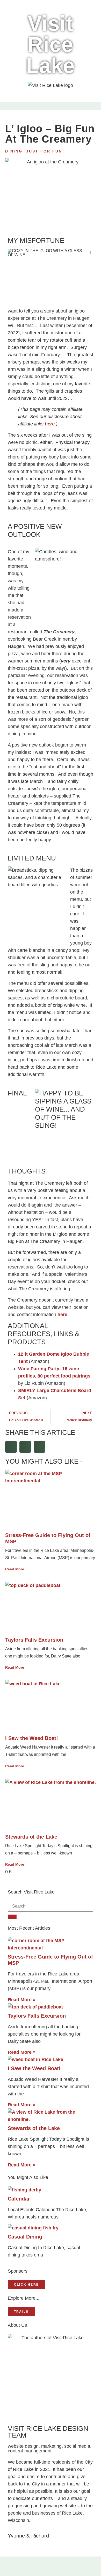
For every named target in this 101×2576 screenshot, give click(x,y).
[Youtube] (63, 2568)
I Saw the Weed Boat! (32, 1738)
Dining (14, 151)
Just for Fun (44, 151)
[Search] (12, 1917)
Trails (21, 2312)
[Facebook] (38, 2568)
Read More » (22, 2000)
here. (63, 1315)
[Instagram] (51, 2568)
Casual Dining (25, 2237)
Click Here (26, 2285)
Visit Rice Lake (51, 44)
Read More (15, 1569)
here (50, 424)
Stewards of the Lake (31, 1837)
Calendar (19, 2199)
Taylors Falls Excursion (34, 1640)
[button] (7, 108)
